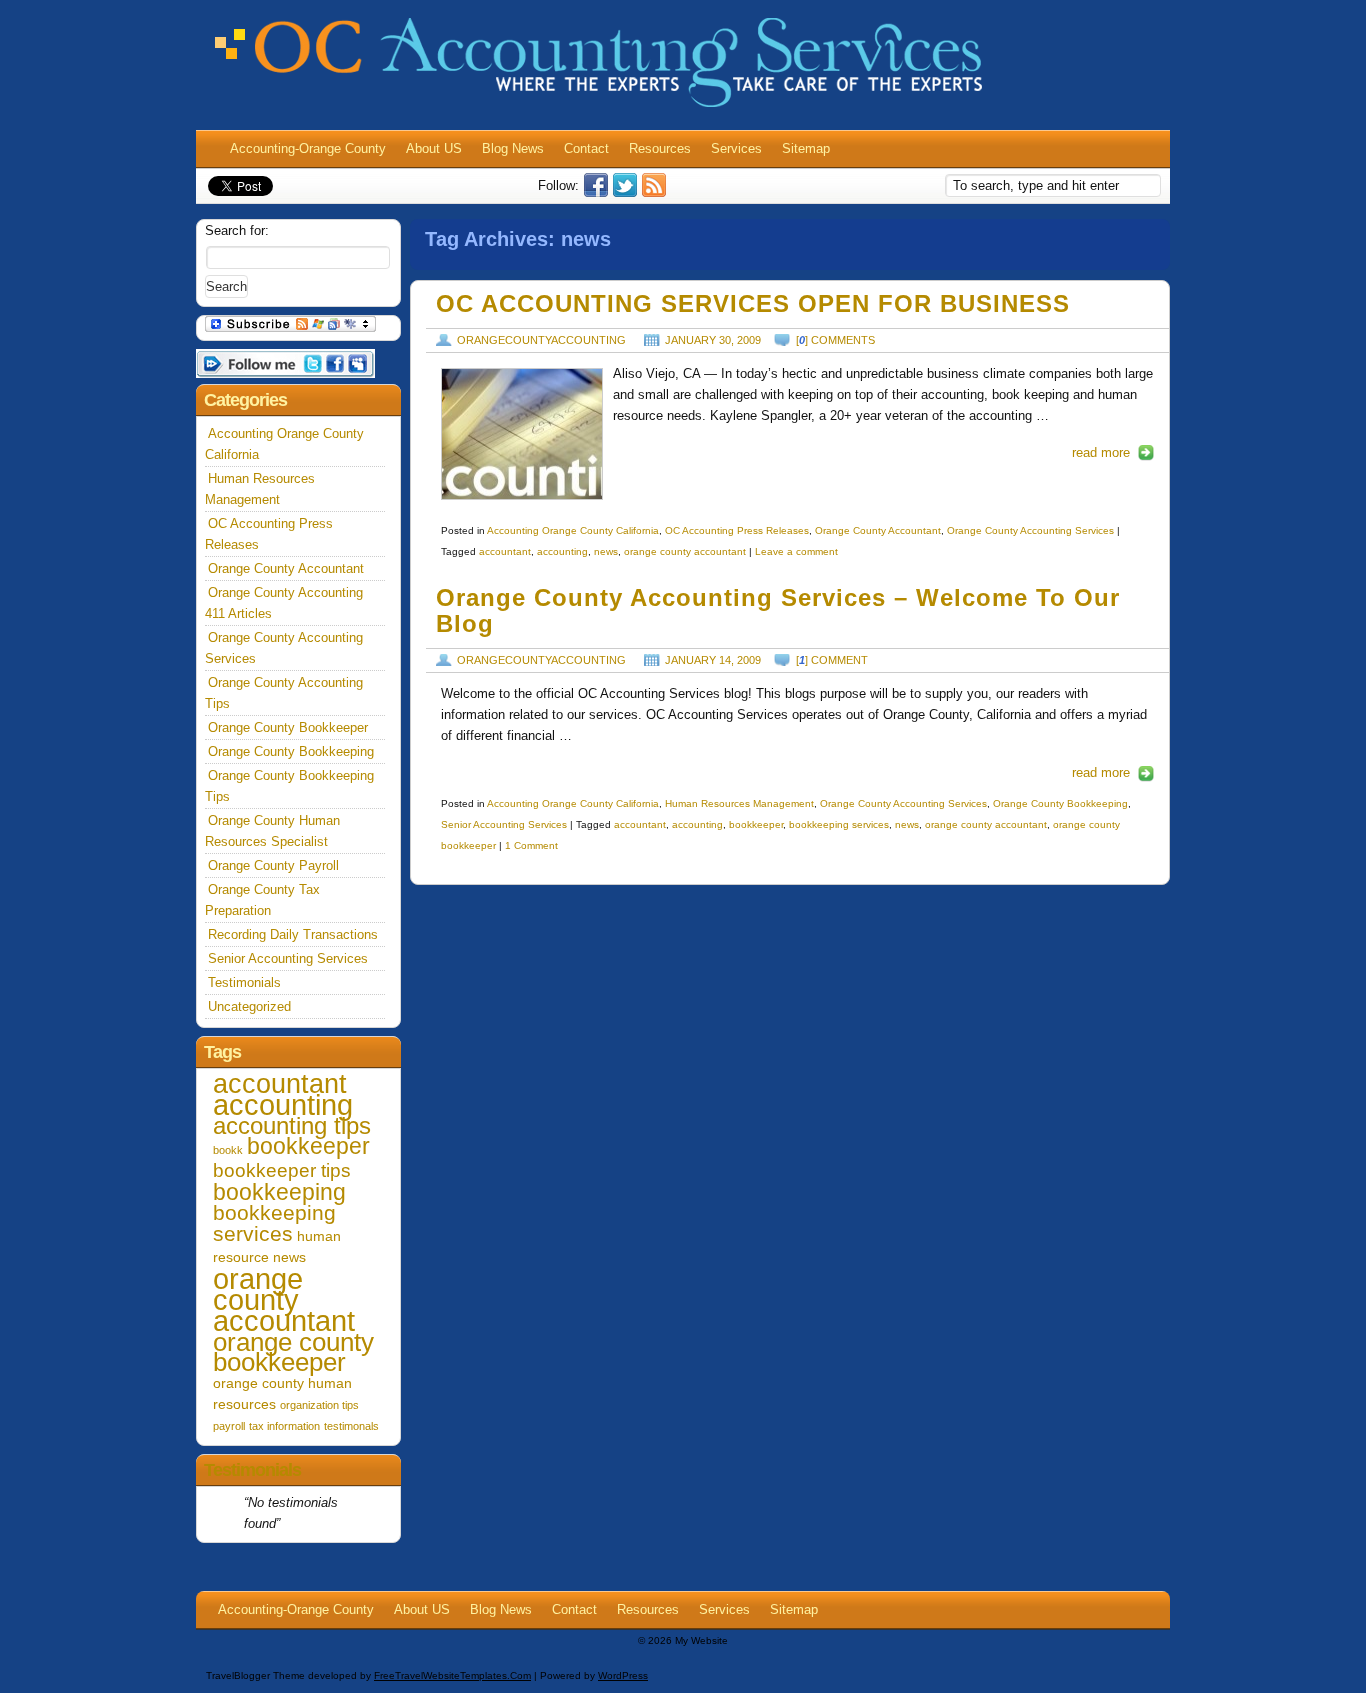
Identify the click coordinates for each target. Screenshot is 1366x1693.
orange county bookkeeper (293, 1352)
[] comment (832, 660)
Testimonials (244, 982)
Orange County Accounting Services (1030, 530)
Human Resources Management (739, 803)
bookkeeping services (839, 824)
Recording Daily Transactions (293, 934)
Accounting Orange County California (573, 530)
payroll (229, 1426)
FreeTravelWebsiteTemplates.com (452, 1675)
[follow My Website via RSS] (656, 192)
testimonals (351, 1426)
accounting (562, 551)
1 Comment (531, 845)
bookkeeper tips (282, 1170)
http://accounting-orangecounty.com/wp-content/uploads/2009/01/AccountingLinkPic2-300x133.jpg (522, 434)
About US (434, 148)
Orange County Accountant (878, 530)
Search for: (237, 230)
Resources (660, 148)
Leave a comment (796, 551)
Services (736, 148)
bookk (228, 1150)
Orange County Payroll (273, 865)
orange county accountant (685, 551)
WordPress (623, 1675)
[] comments (835, 340)
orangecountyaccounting (541, 340)
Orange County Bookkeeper (288, 727)
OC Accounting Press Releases (737, 530)
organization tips (319, 1405)
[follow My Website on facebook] (598, 192)
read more (1101, 452)
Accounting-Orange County (308, 148)
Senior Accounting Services (504, 824)
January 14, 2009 (713, 660)
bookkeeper (756, 824)
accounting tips (292, 1125)
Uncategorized (249, 1006)
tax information (284, 1426)
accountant (505, 551)
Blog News (513, 148)
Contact (586, 148)
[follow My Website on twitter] (627, 192)
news (606, 551)
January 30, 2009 (713, 340)
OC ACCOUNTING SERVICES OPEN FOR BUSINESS (753, 304)
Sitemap (806, 148)
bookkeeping (279, 1192)
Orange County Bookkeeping (1060, 803)
